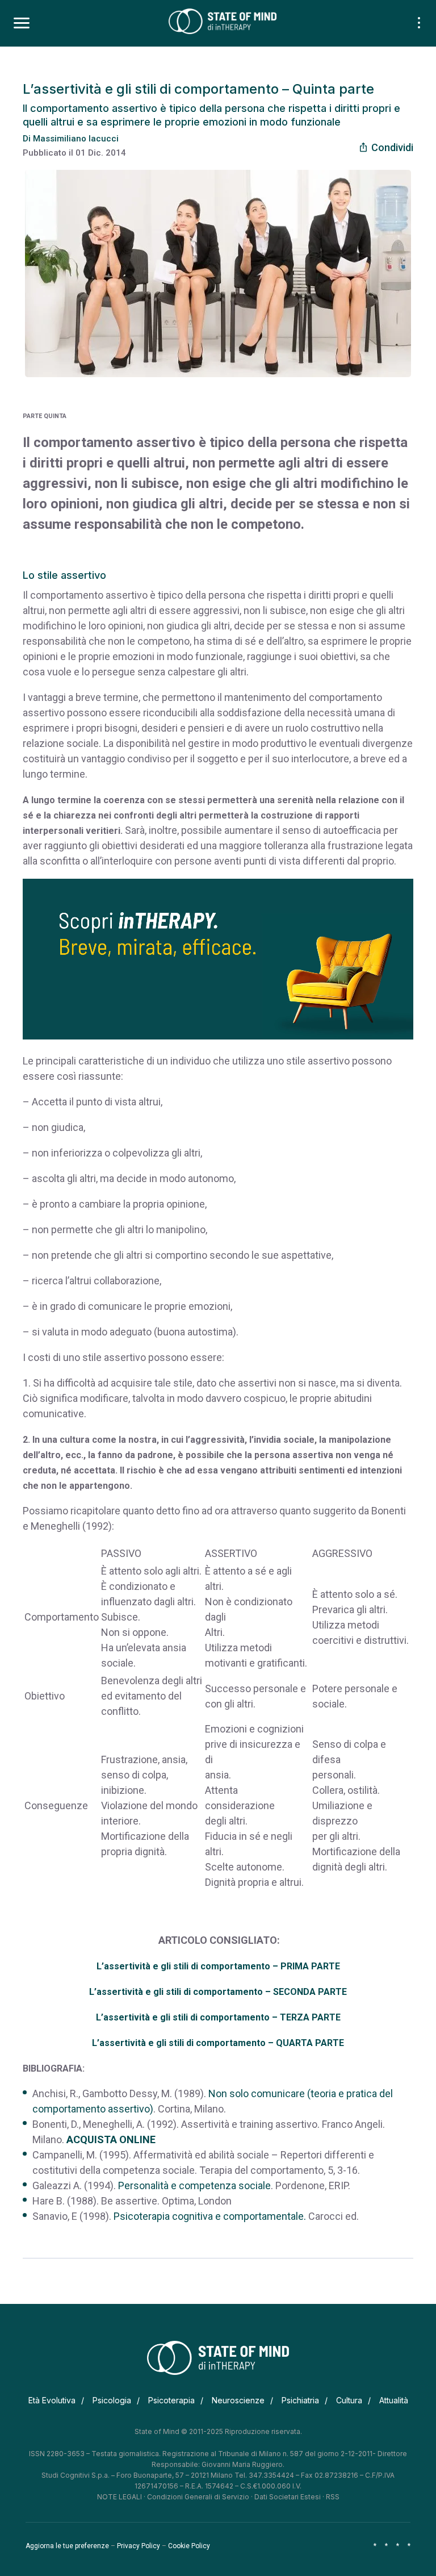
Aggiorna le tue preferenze (67, 2546)
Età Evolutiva (52, 2400)
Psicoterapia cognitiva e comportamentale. (210, 2216)
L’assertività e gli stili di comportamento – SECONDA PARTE (218, 1992)
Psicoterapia (171, 2400)
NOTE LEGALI (120, 2497)
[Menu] (22, 23)
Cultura (349, 2400)
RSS (333, 2497)
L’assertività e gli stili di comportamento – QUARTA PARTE (218, 2043)
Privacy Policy (139, 2546)
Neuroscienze (238, 2400)
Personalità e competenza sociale (194, 2185)
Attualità (394, 2400)
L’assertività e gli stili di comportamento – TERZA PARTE (218, 2017)
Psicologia (112, 2400)
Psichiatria (300, 2400)
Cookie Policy (189, 2546)
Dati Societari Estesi (288, 2497)
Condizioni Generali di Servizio (198, 2497)
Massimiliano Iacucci (76, 139)
